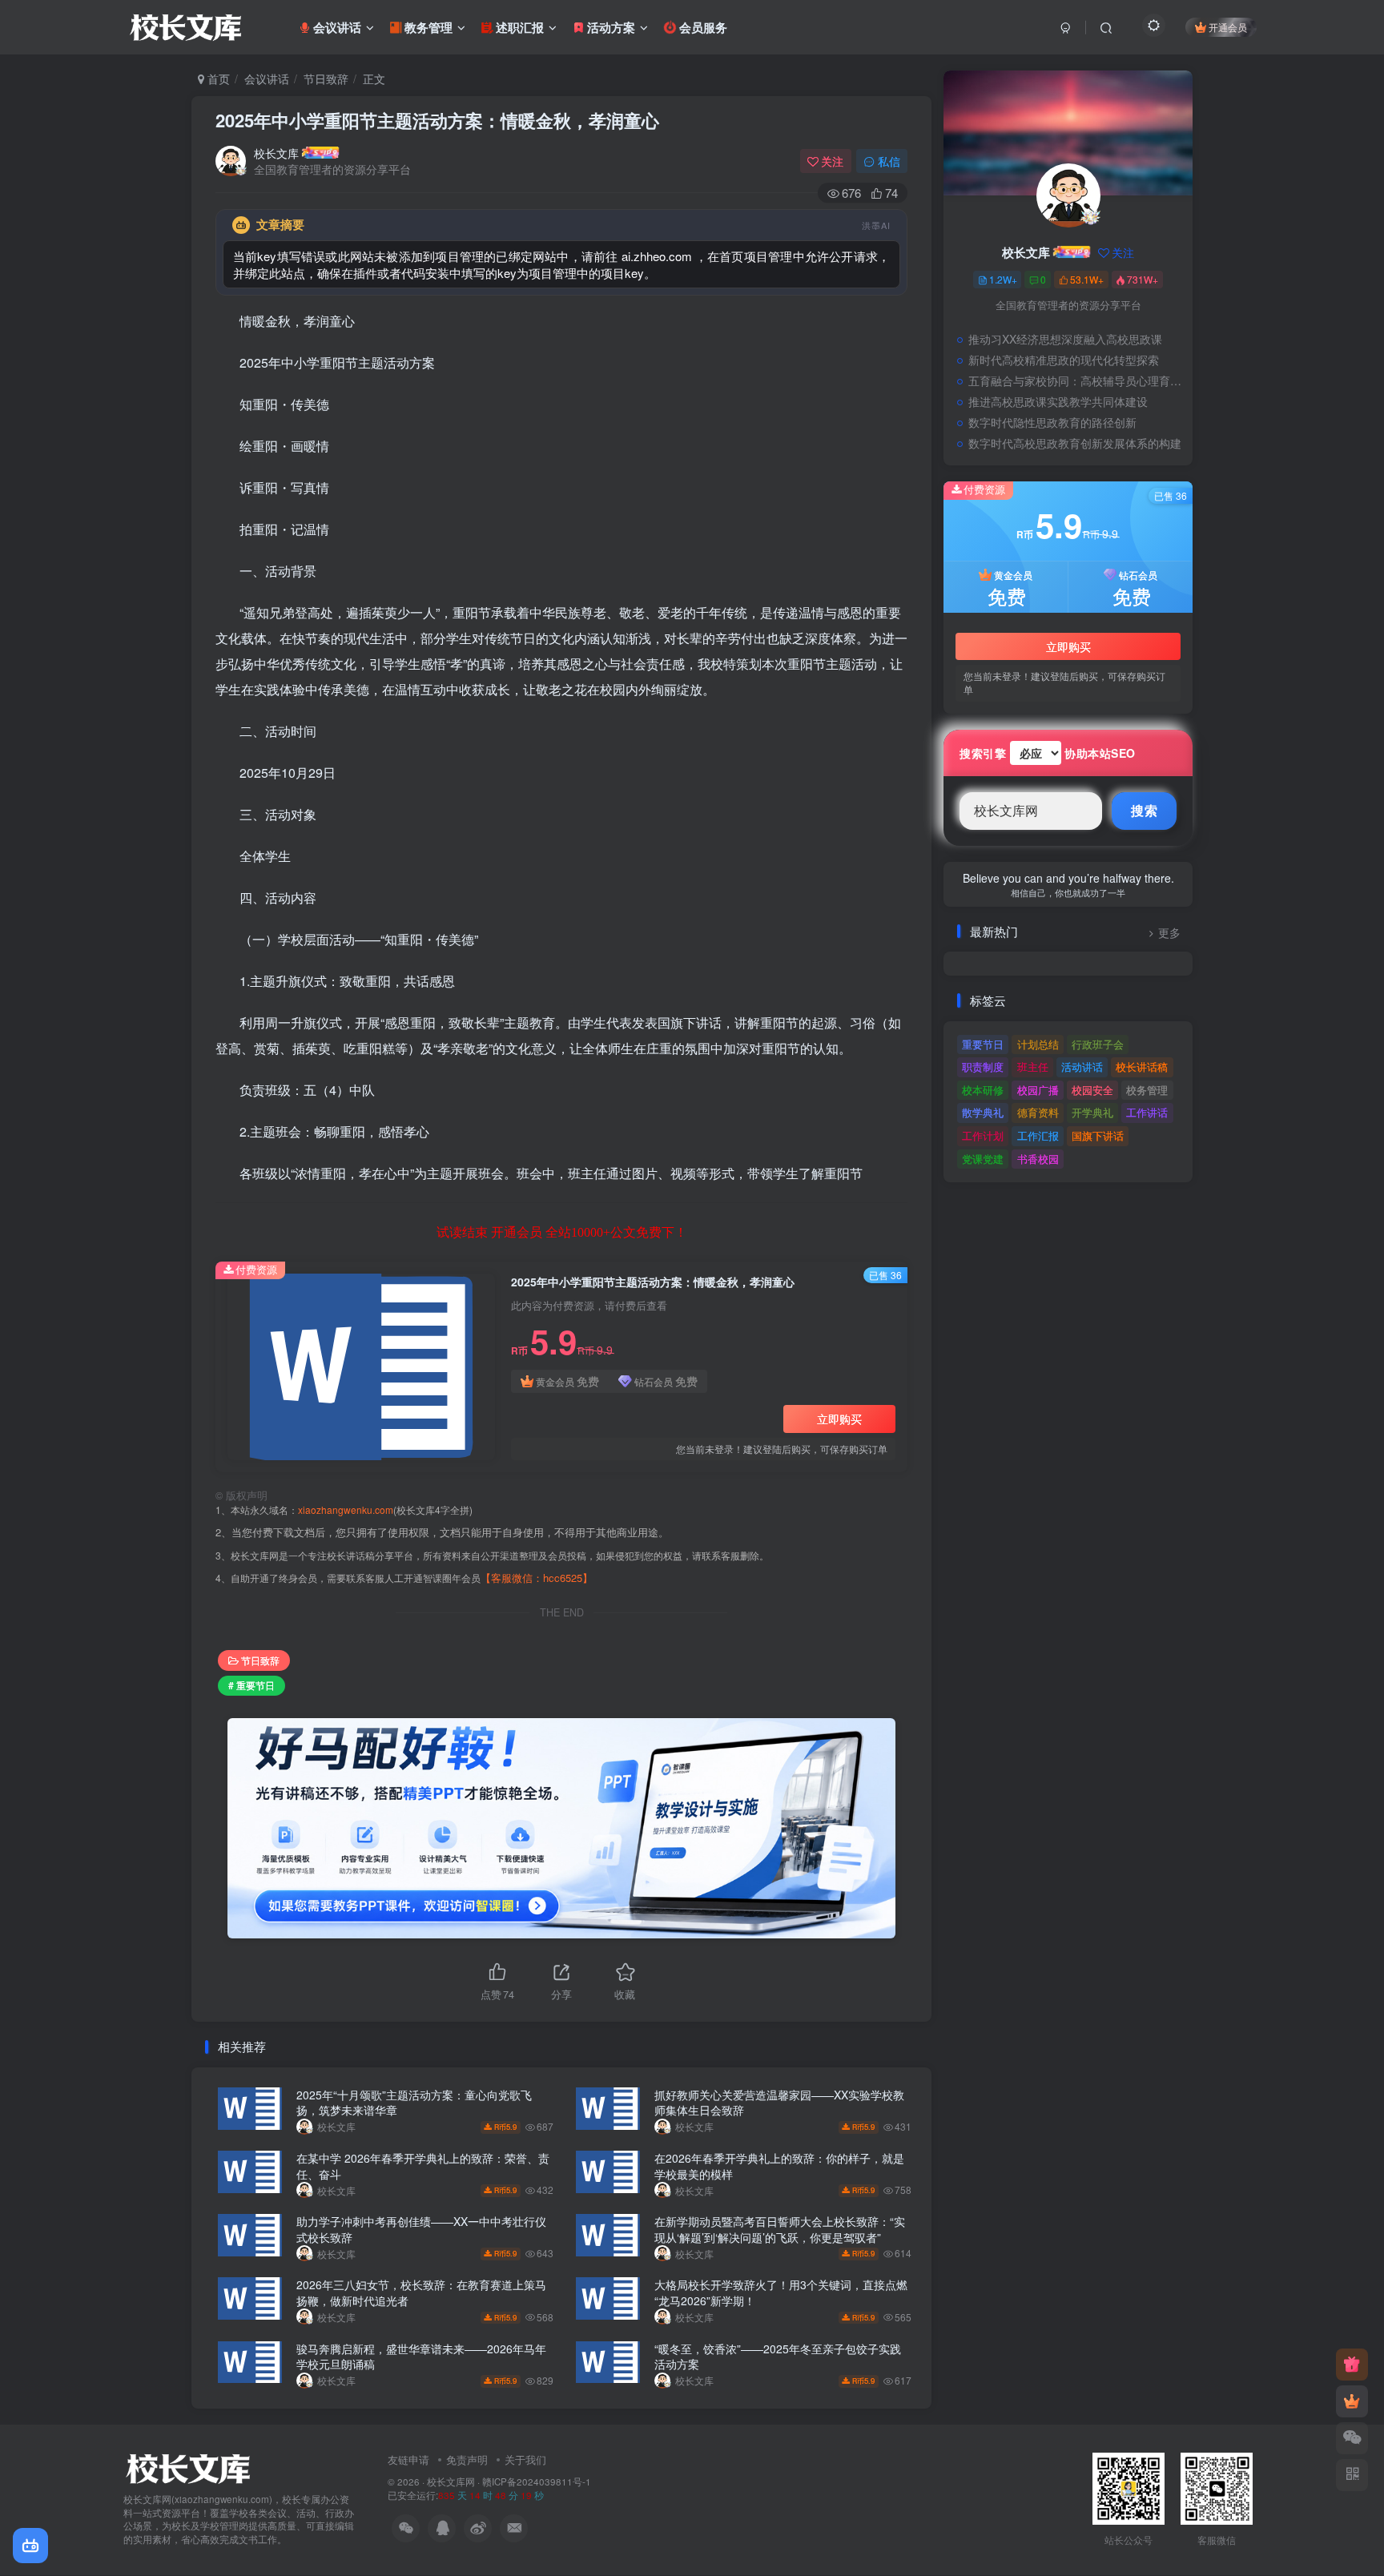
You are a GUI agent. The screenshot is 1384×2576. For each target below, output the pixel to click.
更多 (1169, 933)
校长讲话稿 (1142, 1067)
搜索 (1144, 810)
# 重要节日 (251, 1685)
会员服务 (702, 27)
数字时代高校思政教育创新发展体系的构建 (1075, 443)
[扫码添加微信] (1352, 2438)
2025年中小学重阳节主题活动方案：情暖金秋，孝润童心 (437, 120)
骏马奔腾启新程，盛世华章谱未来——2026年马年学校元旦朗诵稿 (421, 2357)
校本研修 (983, 1090)
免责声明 (467, 2459)
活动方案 (611, 27)
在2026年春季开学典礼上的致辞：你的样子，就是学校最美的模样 (779, 2166)
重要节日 (983, 1044)
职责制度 (983, 1067)
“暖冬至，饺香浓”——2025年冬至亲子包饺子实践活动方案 (778, 2357)
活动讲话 (1082, 1067)
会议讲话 (337, 27)
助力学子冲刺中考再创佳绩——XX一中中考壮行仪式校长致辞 (421, 2229)
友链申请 (408, 2459)
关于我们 (525, 2459)
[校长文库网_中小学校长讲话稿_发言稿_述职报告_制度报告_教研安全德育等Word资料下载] (187, 2467)
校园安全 (1092, 1090)
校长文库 (276, 153)
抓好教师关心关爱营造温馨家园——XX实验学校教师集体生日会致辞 (779, 2103)
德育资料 (1038, 1112)
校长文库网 (451, 2481)
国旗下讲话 (1098, 1135)
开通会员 (1228, 27)
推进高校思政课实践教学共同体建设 (1058, 401)
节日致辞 (326, 78)
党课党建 (983, 1159)
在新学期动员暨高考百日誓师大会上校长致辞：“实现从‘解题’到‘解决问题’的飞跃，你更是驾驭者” (780, 2229)
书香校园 (1038, 1159)
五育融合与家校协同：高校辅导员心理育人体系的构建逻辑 (1076, 380)
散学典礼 (983, 1112)
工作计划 (983, 1135)
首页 (217, 78)
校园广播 (1038, 1090)
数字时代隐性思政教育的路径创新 (1052, 422)
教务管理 (428, 27)
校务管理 (1147, 1090)
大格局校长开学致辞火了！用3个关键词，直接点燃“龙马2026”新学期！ (781, 2292)
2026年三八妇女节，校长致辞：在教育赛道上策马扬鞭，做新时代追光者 (421, 2292)
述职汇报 (520, 27)
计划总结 (1038, 1044)
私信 (889, 161)
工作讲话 (1147, 1112)
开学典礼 (1092, 1112)
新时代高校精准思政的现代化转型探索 (1064, 360)
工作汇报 (1038, 1135)
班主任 (1033, 1067)
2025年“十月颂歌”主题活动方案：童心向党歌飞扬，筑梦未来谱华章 (414, 2103)
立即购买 (839, 1419)
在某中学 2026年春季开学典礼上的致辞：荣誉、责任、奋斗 (423, 2166)
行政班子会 (1098, 1044)
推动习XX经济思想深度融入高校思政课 (1065, 339)
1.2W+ (1003, 279)
